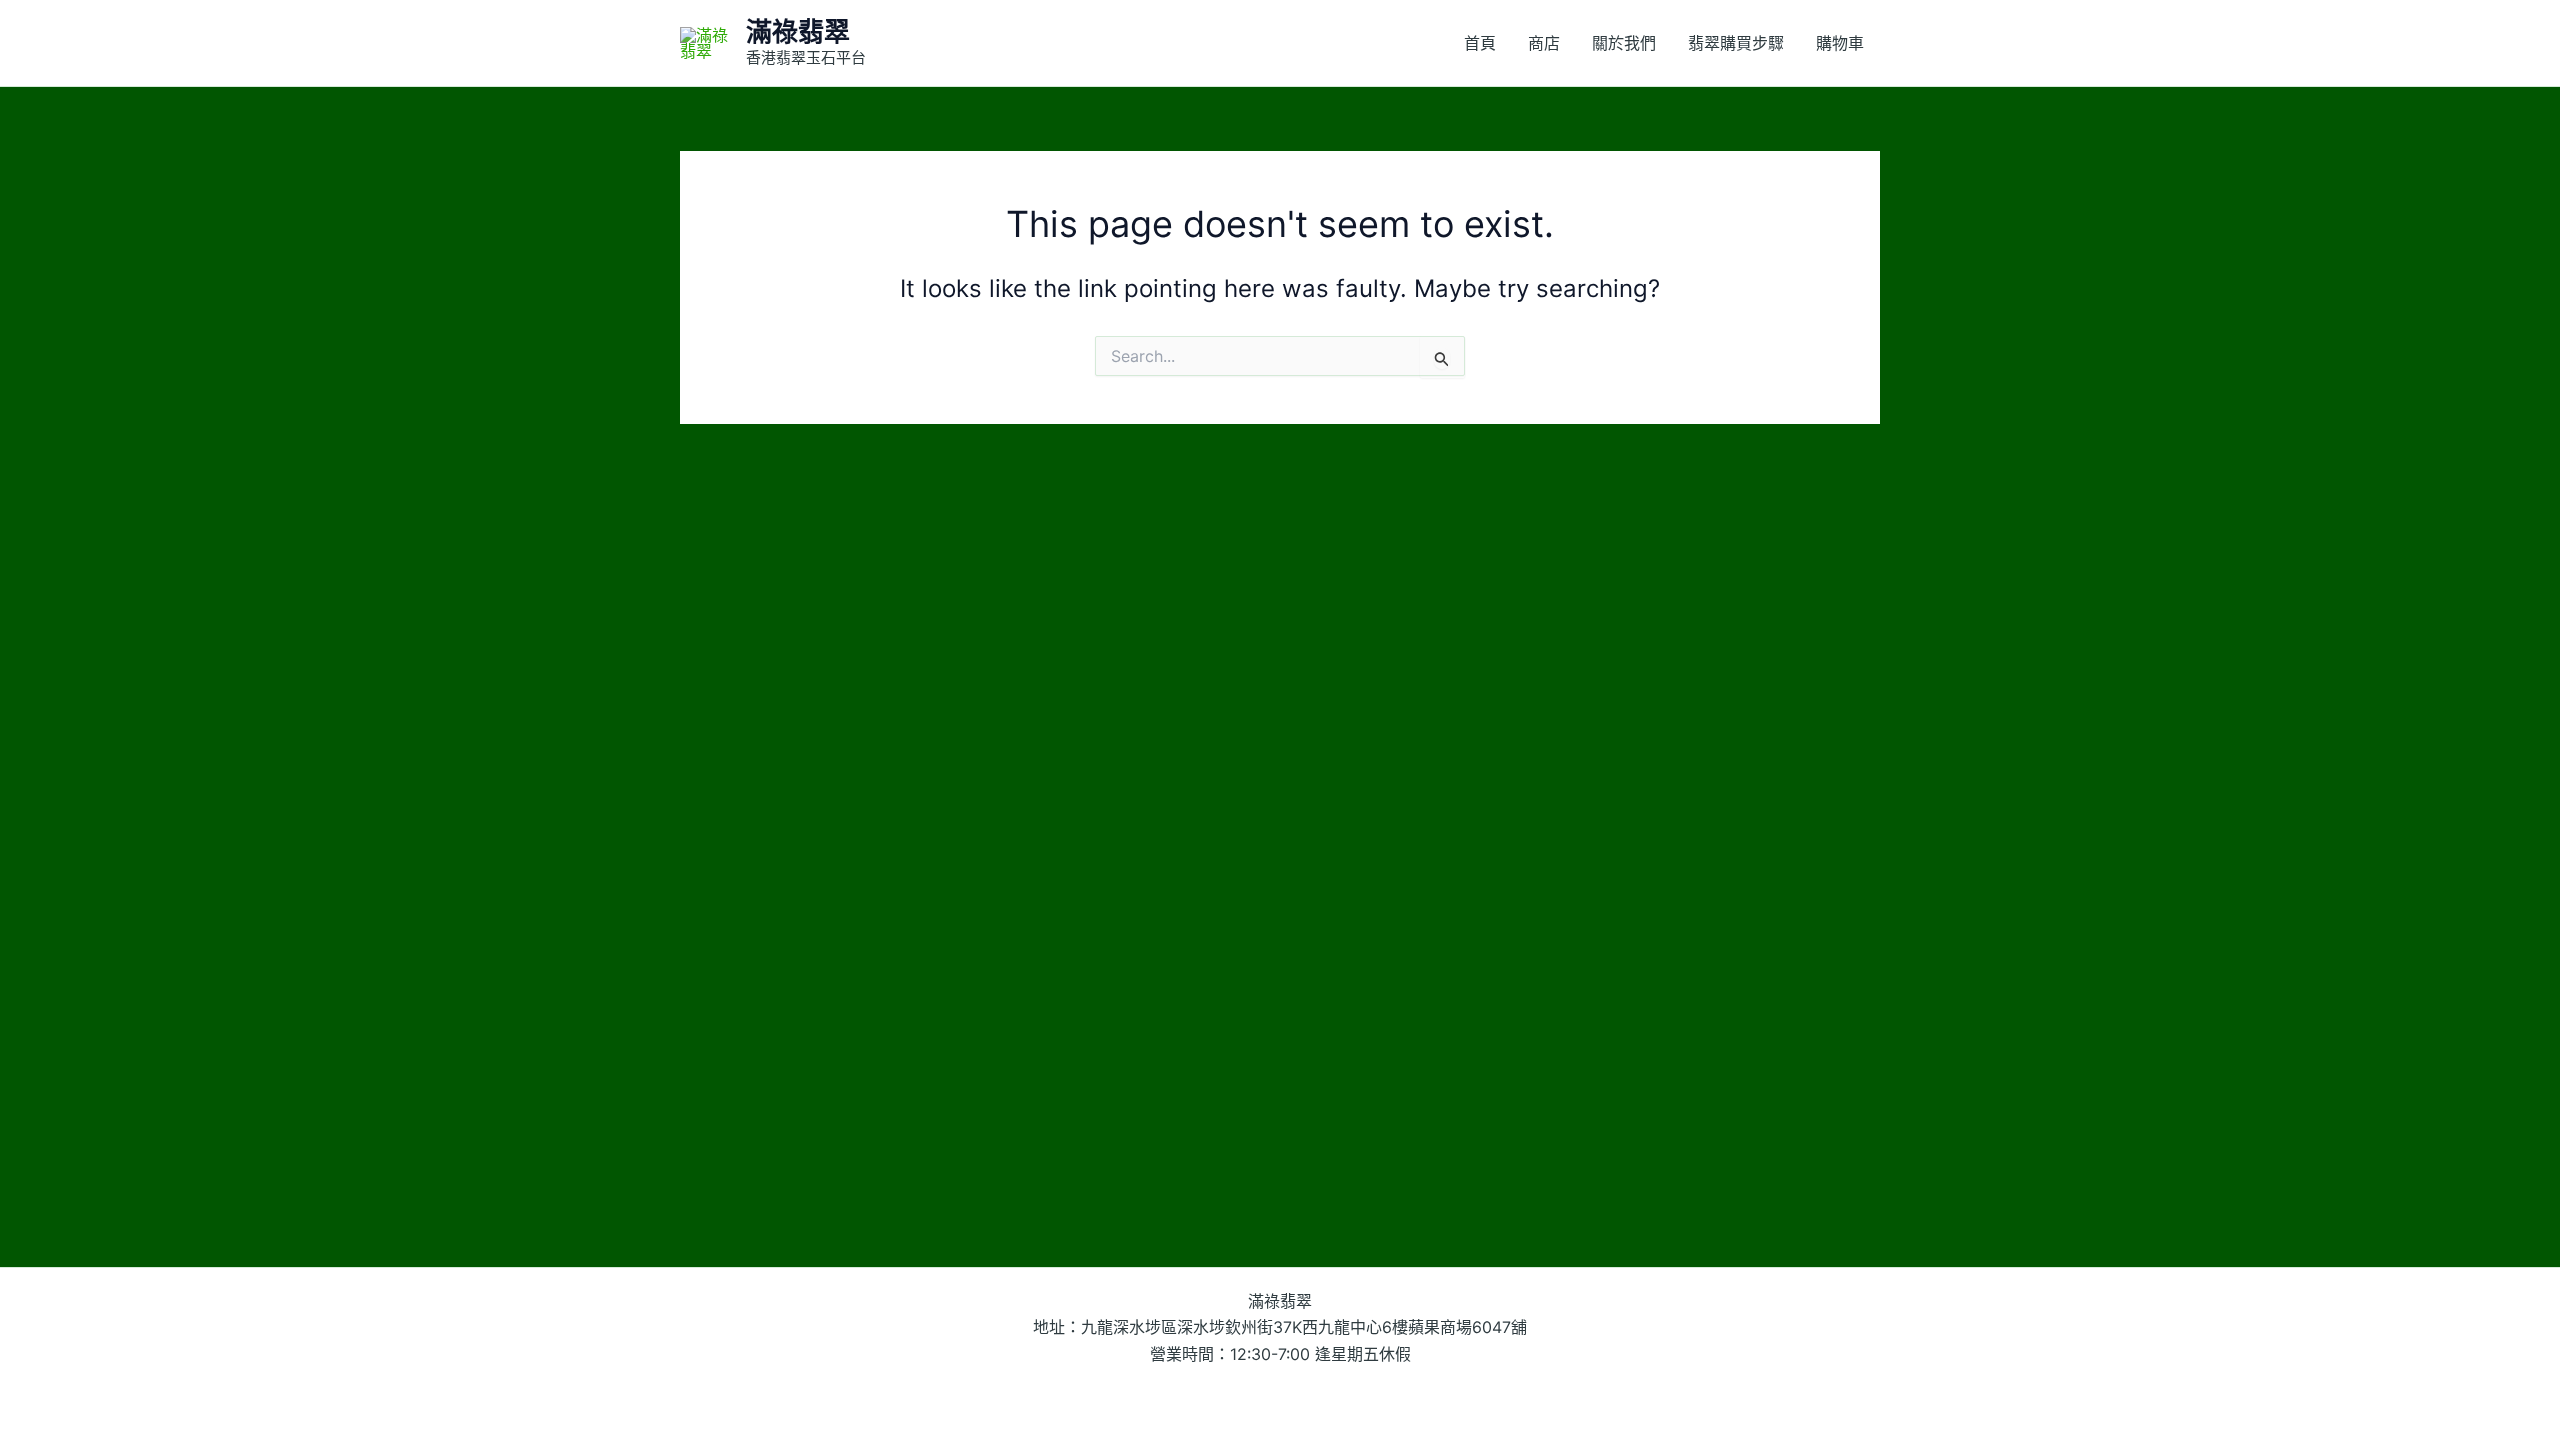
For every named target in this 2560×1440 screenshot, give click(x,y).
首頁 (1480, 43)
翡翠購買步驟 (1736, 43)
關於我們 (1624, 43)
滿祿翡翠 (798, 31)
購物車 (1840, 43)
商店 (1544, 43)
